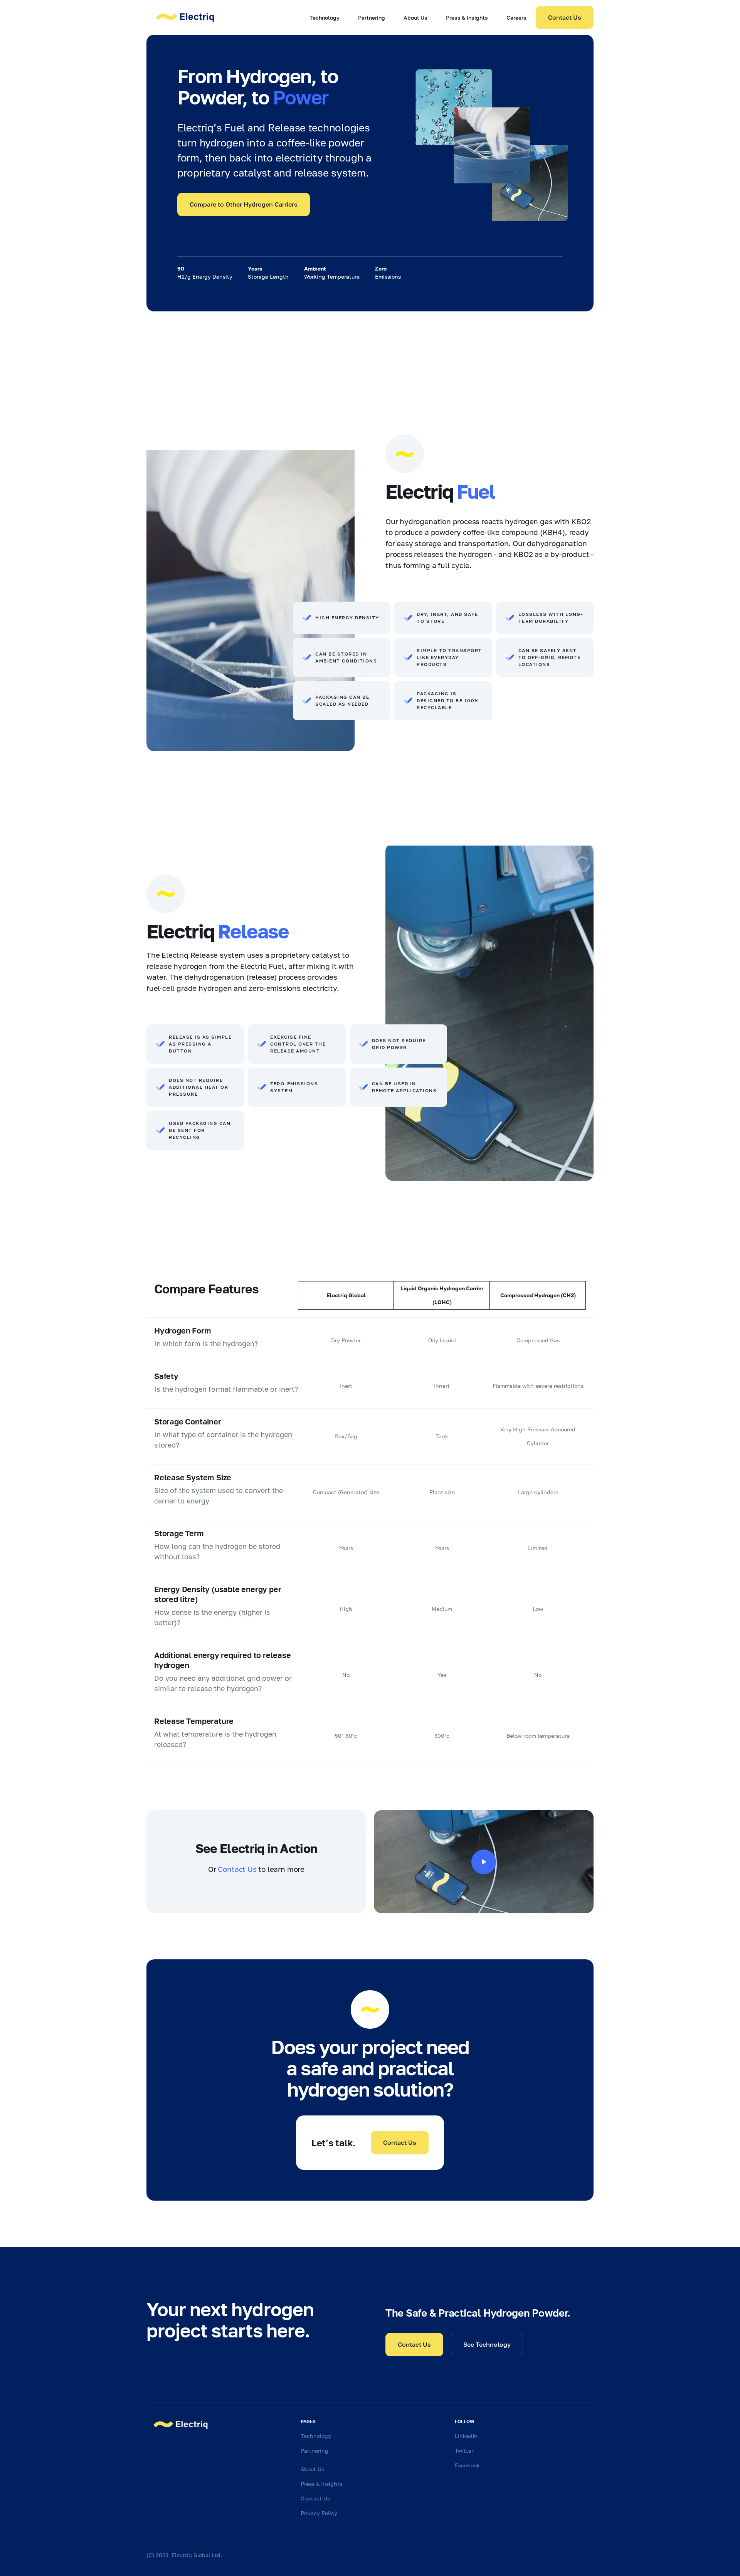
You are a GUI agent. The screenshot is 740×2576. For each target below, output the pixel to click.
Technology (325, 18)
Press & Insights (467, 18)
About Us (415, 18)
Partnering (372, 18)
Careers (516, 18)
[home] (185, 17)
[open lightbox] (484, 1862)
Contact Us (565, 17)
